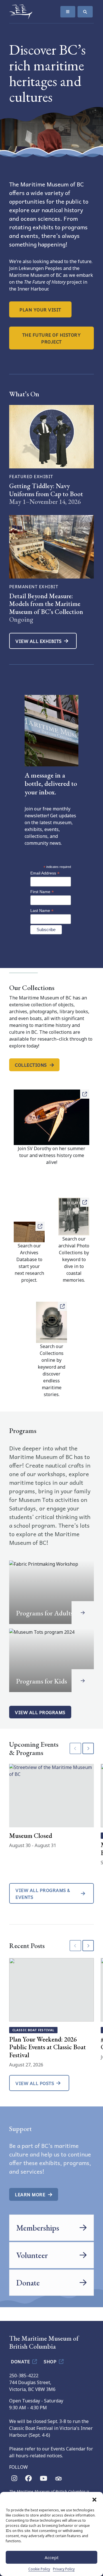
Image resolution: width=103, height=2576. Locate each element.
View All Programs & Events (43, 1893)
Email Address (45, 873)
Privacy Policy (64, 2569)
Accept (52, 2557)
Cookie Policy (39, 2569)
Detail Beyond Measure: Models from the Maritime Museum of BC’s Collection (46, 604)
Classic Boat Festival (33, 2030)
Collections (31, 1065)
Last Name (42, 911)
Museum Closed (31, 1836)
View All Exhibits (39, 641)
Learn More (30, 2194)
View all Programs (40, 1712)
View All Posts (35, 2083)
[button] (94, 2499)
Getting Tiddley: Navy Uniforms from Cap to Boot (46, 490)
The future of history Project (52, 338)
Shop (51, 2361)
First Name (42, 892)
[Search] (85, 12)
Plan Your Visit (40, 309)
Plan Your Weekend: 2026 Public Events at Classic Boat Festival (47, 2047)
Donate (21, 2361)
